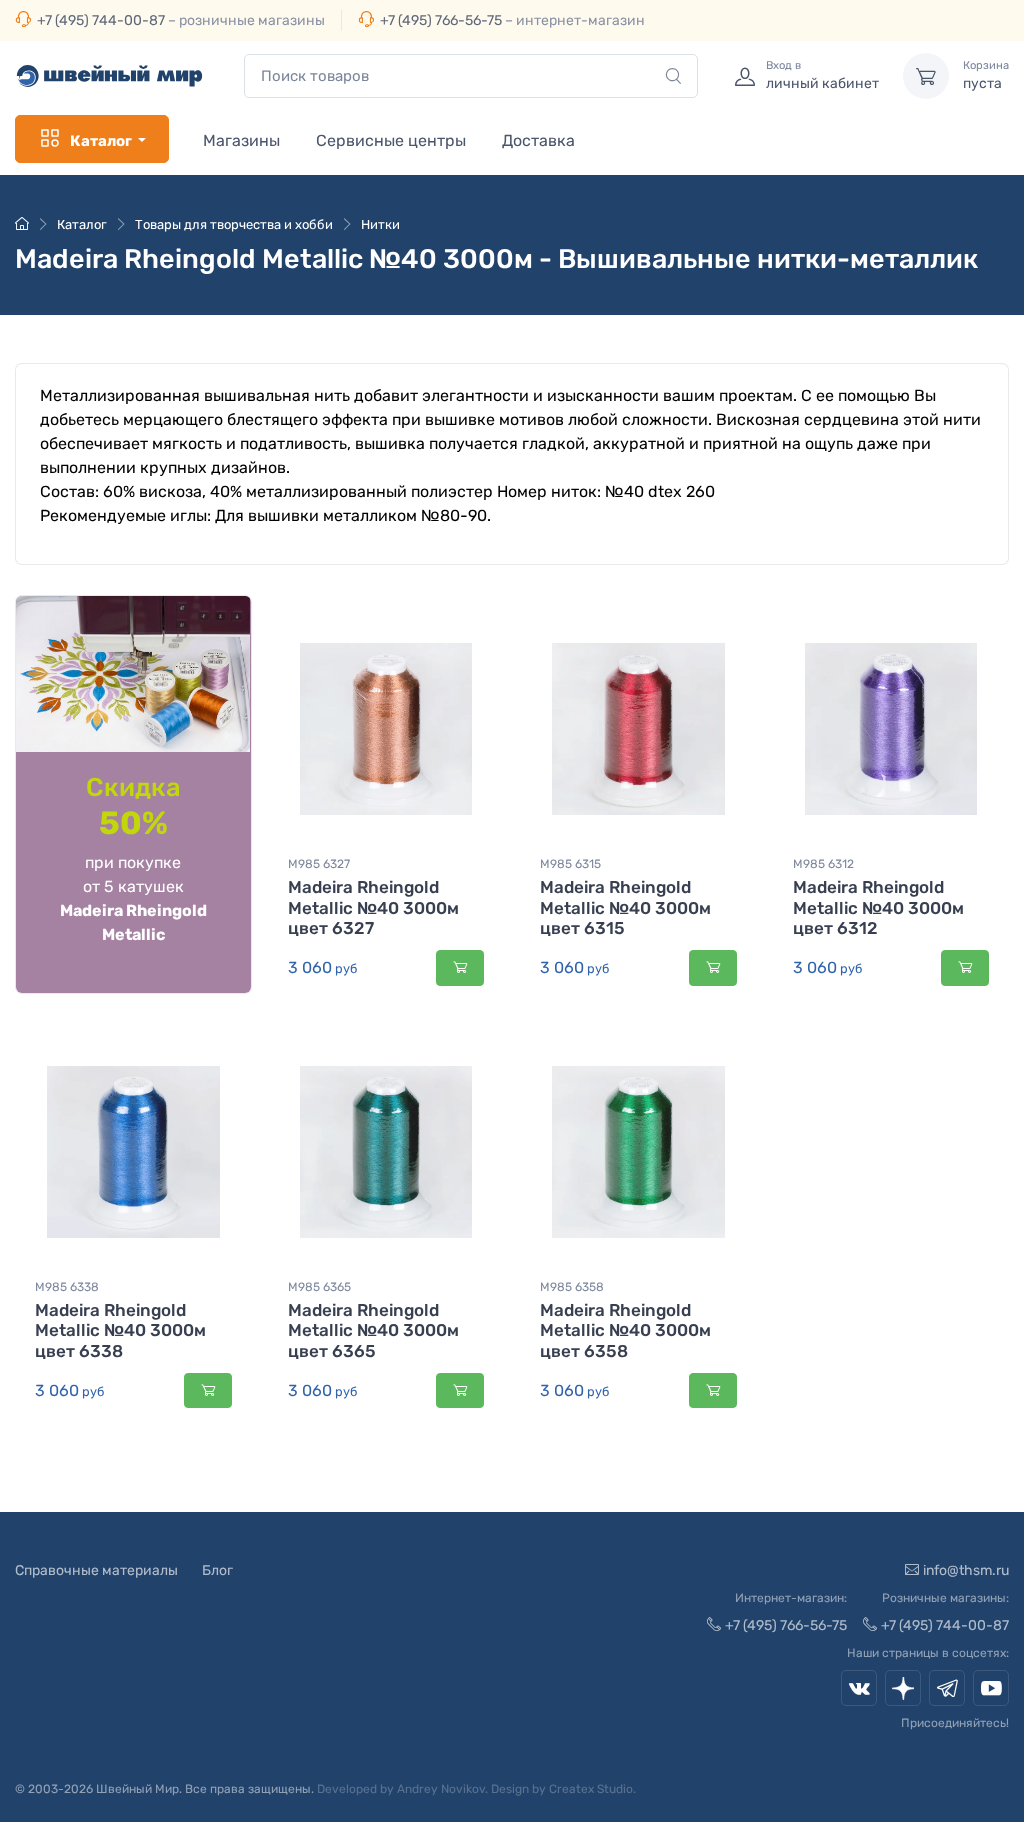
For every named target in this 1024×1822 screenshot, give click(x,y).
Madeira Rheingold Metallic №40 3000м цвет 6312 (878, 907)
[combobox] (471, 76)
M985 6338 (67, 1287)
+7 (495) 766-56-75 (441, 20)
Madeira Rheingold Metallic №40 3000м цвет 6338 (120, 1330)
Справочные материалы (96, 1570)
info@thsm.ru (966, 1570)
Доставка (538, 140)
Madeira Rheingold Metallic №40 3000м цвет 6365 (373, 1330)
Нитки (380, 224)
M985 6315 (570, 864)
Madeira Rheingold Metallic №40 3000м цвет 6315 (625, 907)
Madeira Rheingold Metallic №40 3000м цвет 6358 (625, 1330)
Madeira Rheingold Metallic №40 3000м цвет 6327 (373, 907)
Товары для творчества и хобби (234, 224)
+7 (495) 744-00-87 (101, 20)
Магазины (241, 140)
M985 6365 (319, 1287)
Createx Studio (591, 1789)
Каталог (101, 141)
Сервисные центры (391, 140)
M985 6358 (572, 1287)
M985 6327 (319, 864)
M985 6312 (823, 864)
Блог (217, 1570)
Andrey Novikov (441, 1789)
